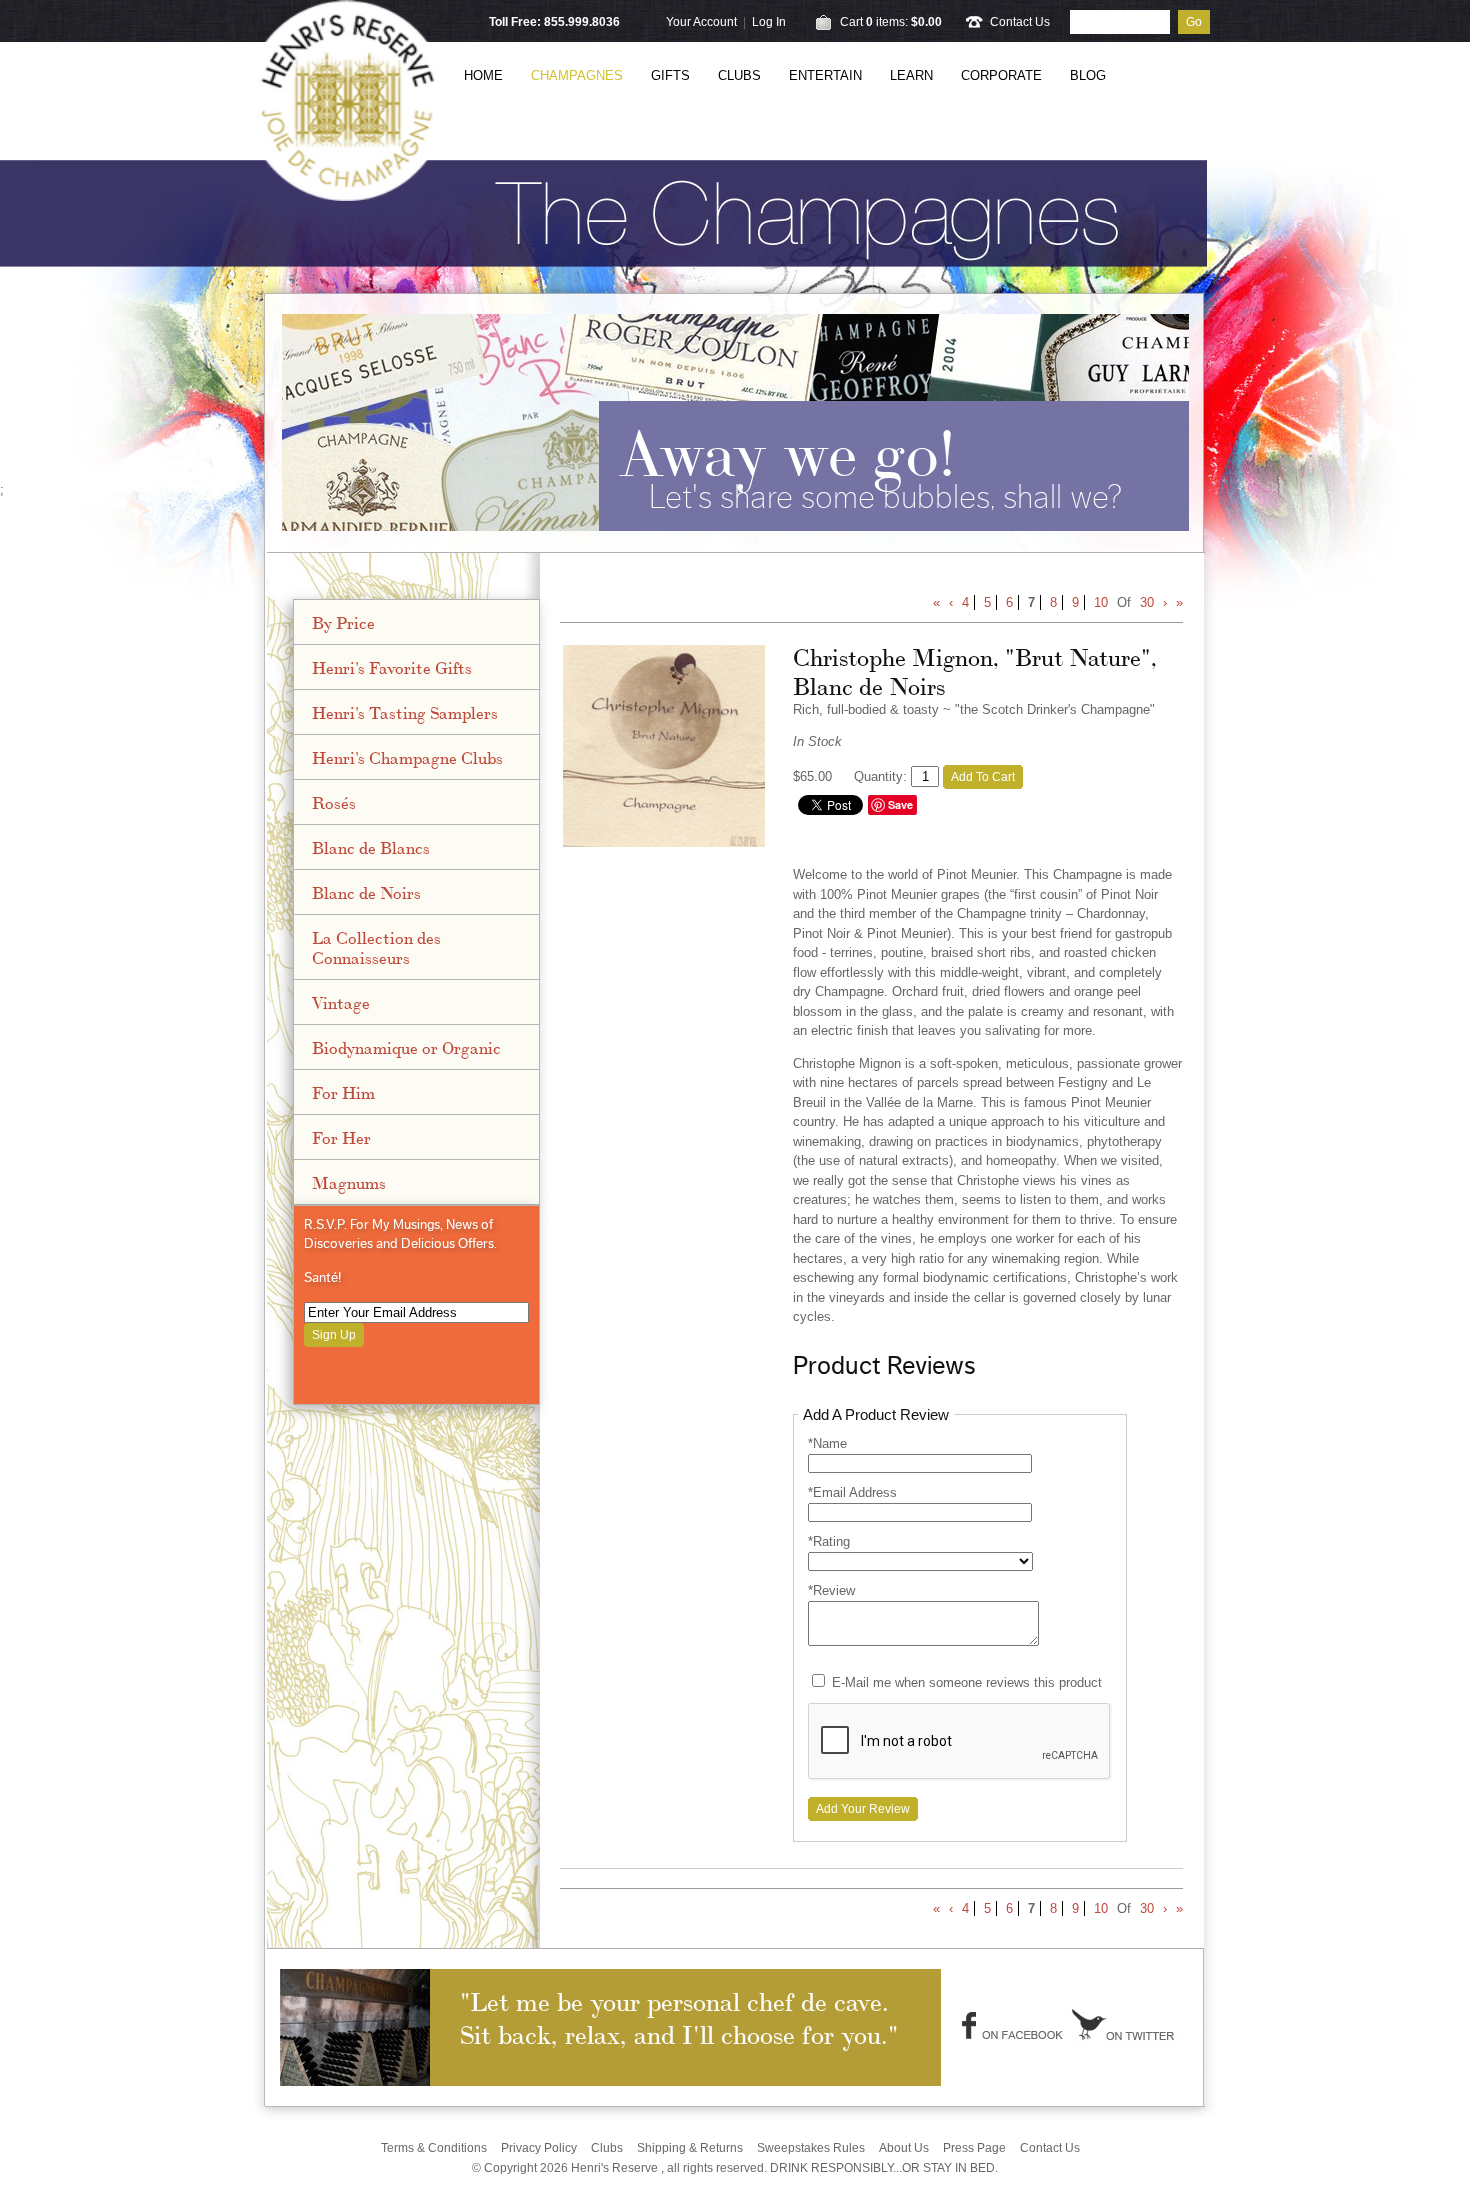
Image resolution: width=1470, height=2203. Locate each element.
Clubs (739, 75)
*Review (831, 1590)
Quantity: (880, 776)
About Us (904, 2148)
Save (900, 804)
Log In (769, 22)
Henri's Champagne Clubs (407, 757)
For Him (343, 1092)
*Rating (829, 1541)
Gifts (670, 75)
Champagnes (577, 75)
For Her (341, 1137)
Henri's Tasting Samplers (405, 712)
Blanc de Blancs (371, 847)
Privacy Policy (539, 2148)
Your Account (701, 22)
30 (1147, 602)
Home (483, 75)
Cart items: (891, 22)
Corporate (1001, 75)
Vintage (341, 1002)
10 (1101, 602)
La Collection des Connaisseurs (376, 947)
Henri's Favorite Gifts (392, 667)
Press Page (974, 2148)
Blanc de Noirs (366, 892)
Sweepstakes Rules (811, 2148)
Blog (1088, 75)
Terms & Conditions (434, 2148)
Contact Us (1020, 22)
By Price (343, 622)
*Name (827, 1443)
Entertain (825, 75)
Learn (911, 75)
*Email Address (852, 1492)
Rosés (334, 802)
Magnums (349, 1182)
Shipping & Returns (690, 2148)
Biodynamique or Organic (406, 1047)
